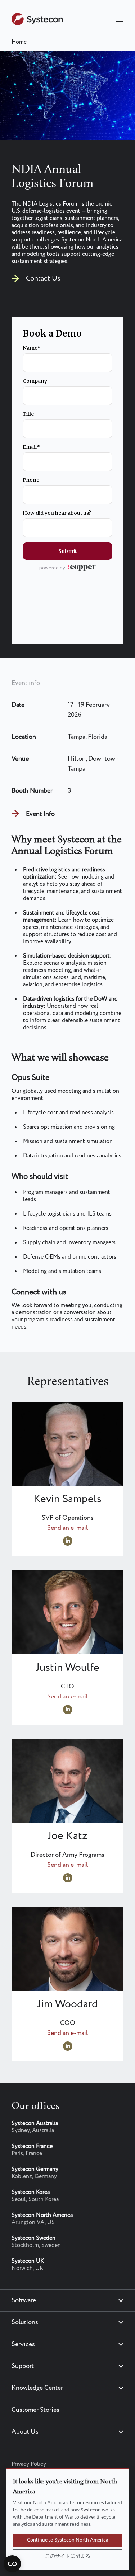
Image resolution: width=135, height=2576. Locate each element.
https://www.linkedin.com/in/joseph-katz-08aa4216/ (68, 1878)
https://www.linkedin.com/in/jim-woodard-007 (68, 2046)
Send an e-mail (67, 1528)
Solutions (25, 2322)
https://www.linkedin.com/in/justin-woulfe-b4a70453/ (68, 1710)
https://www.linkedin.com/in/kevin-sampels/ (68, 1541)
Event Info (40, 814)
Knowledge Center (37, 2388)
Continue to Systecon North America (67, 2540)
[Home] (37, 23)
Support (23, 2366)
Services (23, 2344)
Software (24, 2300)
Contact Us (43, 279)
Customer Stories (35, 2410)
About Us (25, 2432)
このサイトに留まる (68, 2556)
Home (19, 42)
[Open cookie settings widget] (12, 2564)
